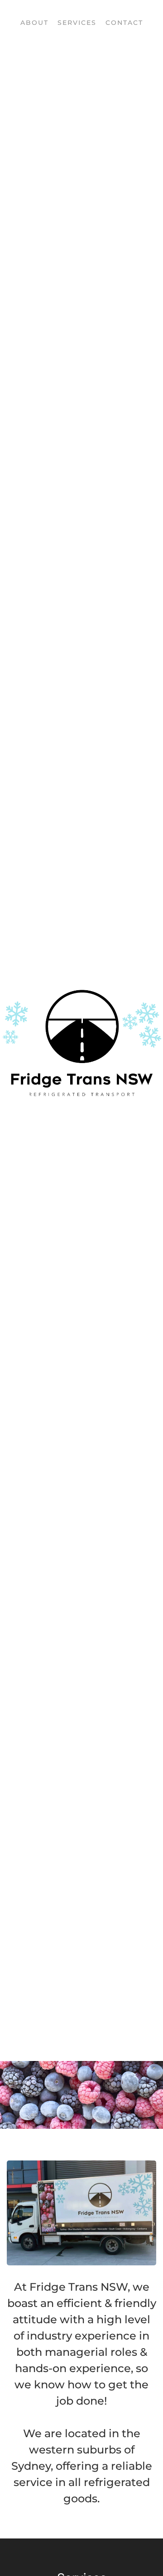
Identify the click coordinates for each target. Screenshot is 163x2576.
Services (77, 23)
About (34, 23)
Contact (124, 23)
